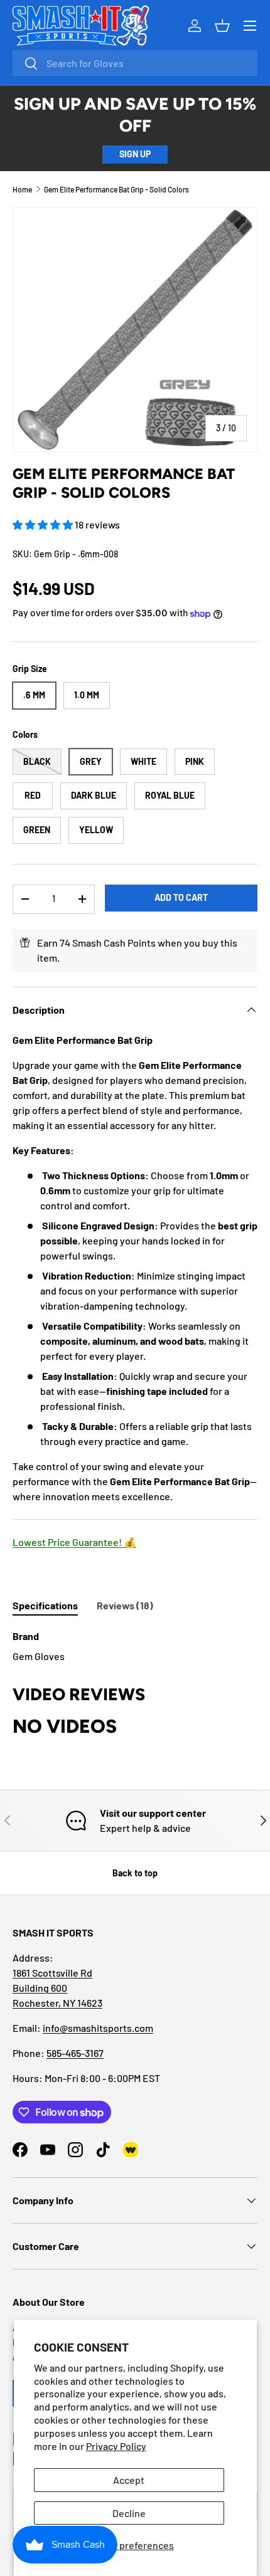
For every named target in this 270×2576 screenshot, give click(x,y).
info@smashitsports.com (98, 2028)
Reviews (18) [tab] (125, 1605)
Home (22, 189)
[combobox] (135, 63)
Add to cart (181, 897)
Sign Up (135, 154)
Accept (129, 2480)
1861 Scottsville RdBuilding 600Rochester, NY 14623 (57, 1988)
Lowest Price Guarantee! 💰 (74, 1542)
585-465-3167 (75, 2053)
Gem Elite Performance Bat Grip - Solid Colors (116, 189)
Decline (129, 2513)
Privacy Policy (116, 2446)
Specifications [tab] (45, 1605)
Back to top (135, 1873)
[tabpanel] (135, 1646)
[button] (44, 524)
